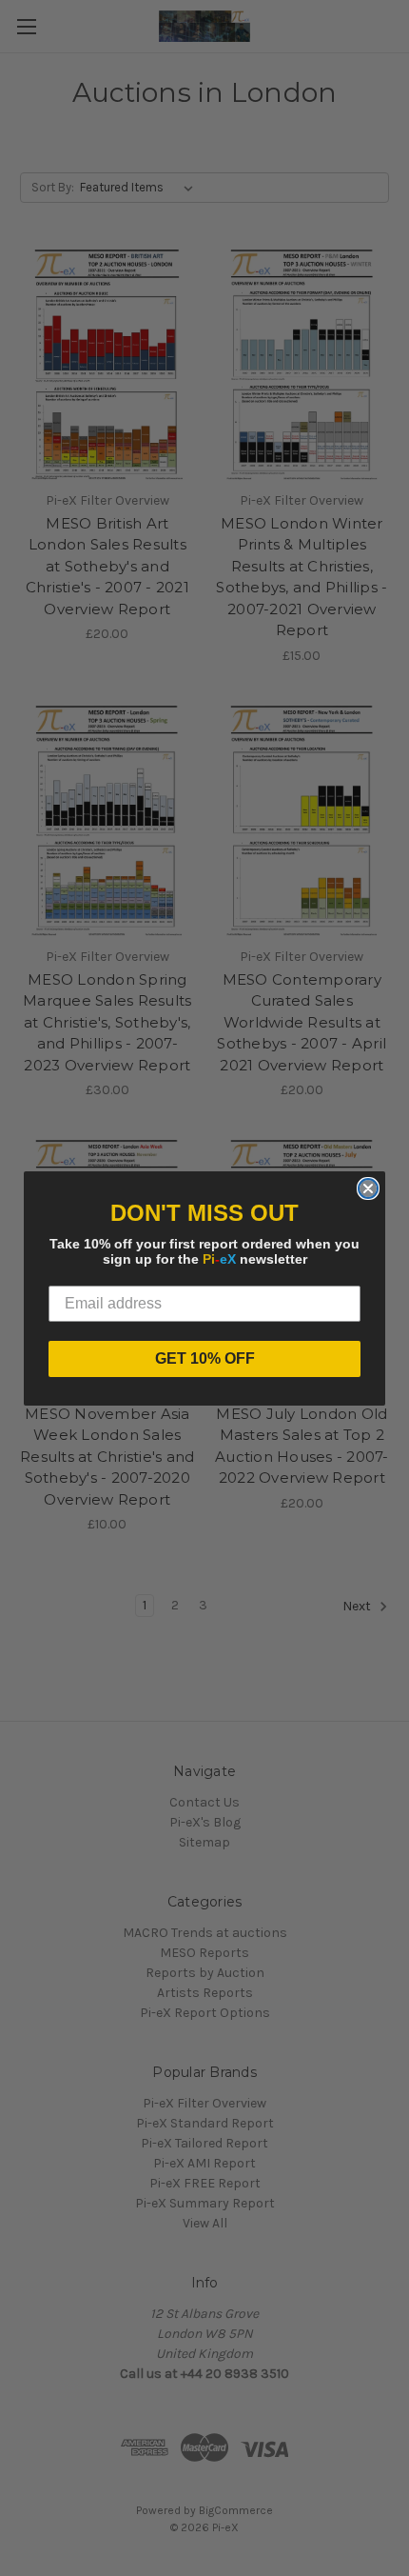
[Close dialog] (368, 1188)
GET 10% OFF (205, 1358)
